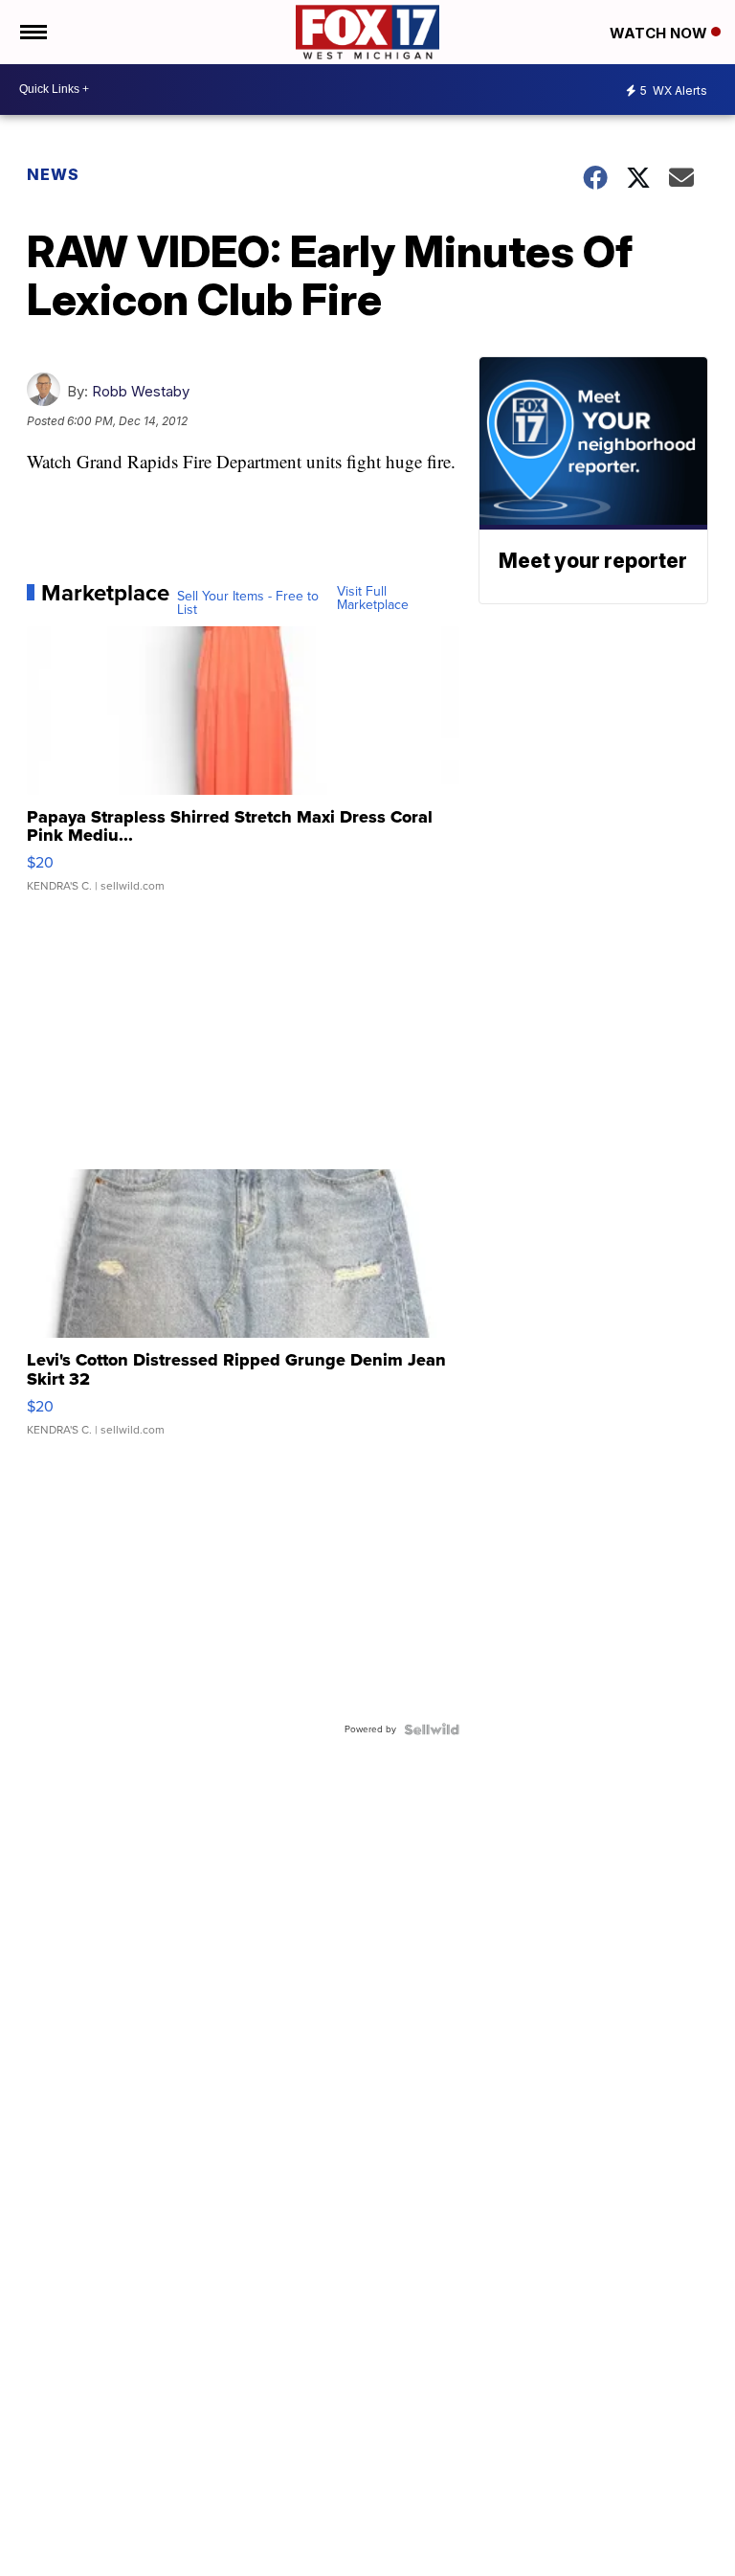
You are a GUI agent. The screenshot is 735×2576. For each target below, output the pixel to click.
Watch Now (660, 33)
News (53, 174)
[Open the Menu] (32, 32)
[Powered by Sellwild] (432, 1729)
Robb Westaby (141, 391)
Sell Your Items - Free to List (248, 603)
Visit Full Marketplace (373, 599)
